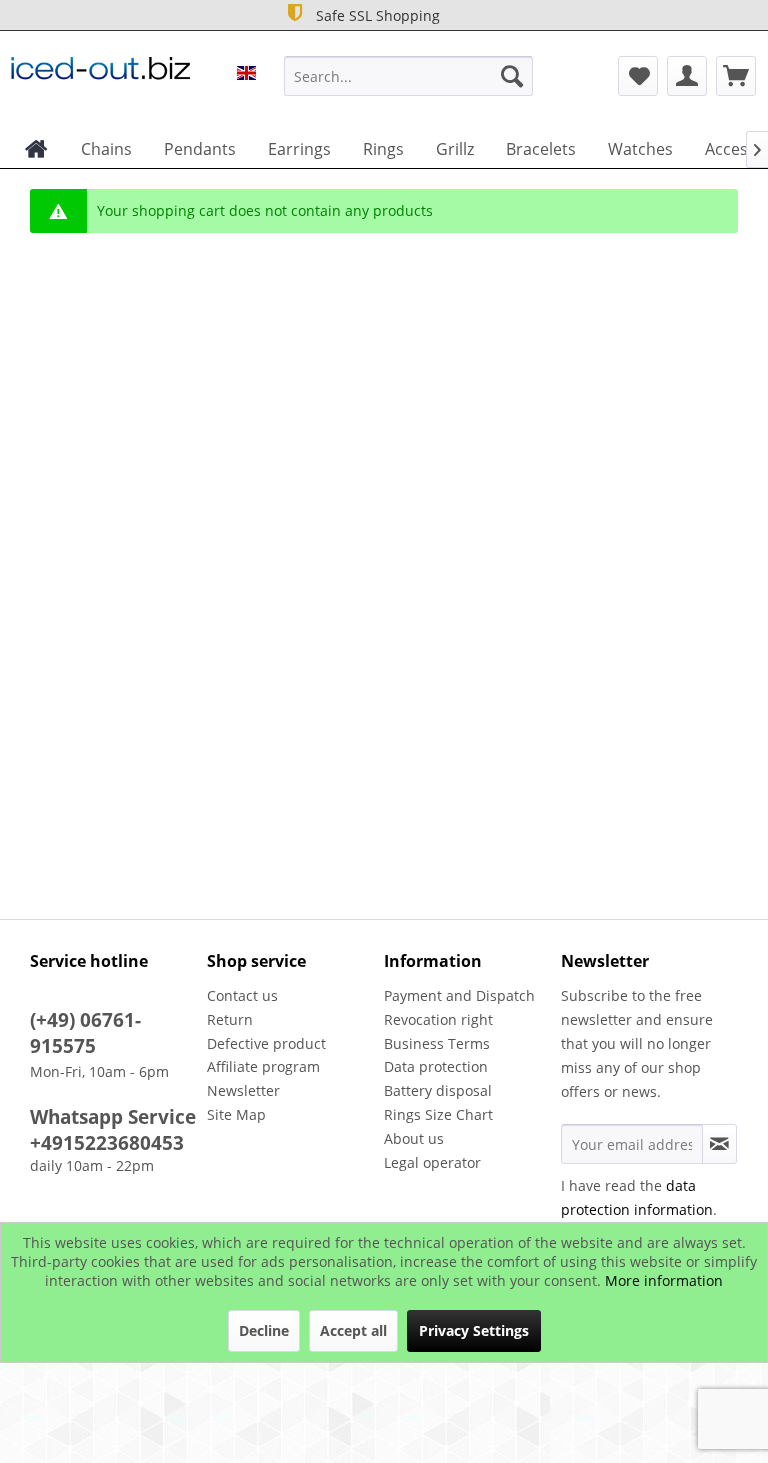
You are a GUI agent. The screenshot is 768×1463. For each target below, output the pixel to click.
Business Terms (437, 1043)
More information (664, 1280)
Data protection (436, 1066)
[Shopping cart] (736, 76)
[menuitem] (409, 76)
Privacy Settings (474, 1330)
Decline (264, 1330)
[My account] (687, 76)
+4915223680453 (107, 1143)
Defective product (266, 1043)
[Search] (512, 76)
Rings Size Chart (438, 1114)
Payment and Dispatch (459, 995)
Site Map (236, 1114)
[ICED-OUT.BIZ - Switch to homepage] (100, 81)
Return (230, 1019)
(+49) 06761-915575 (85, 1033)
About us (414, 1138)
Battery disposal (438, 1090)
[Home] (36, 149)
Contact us (242, 995)
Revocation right (438, 1019)
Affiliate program (263, 1066)
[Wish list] (638, 76)
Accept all (353, 1330)
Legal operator (432, 1162)
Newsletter (243, 1090)
